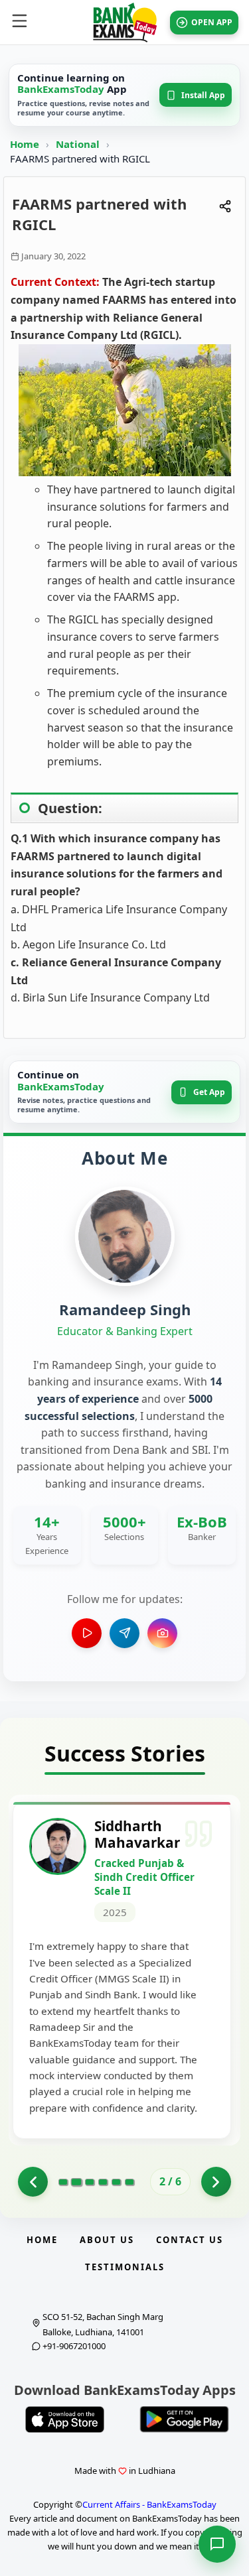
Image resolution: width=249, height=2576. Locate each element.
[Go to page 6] (129, 2182)
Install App (203, 95)
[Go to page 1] (33, 2182)
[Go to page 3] (90, 2182)
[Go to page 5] (116, 2182)
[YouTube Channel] (87, 1633)
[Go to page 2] (77, 2182)
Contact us (190, 2240)
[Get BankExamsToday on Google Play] (185, 2419)
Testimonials (125, 2267)
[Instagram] (162, 1633)
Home (25, 144)
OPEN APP (212, 22)
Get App (209, 1092)
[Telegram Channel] (124, 1633)
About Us (107, 2240)
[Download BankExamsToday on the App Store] (65, 2419)
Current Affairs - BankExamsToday (149, 2504)
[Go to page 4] (103, 2182)
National (79, 144)
